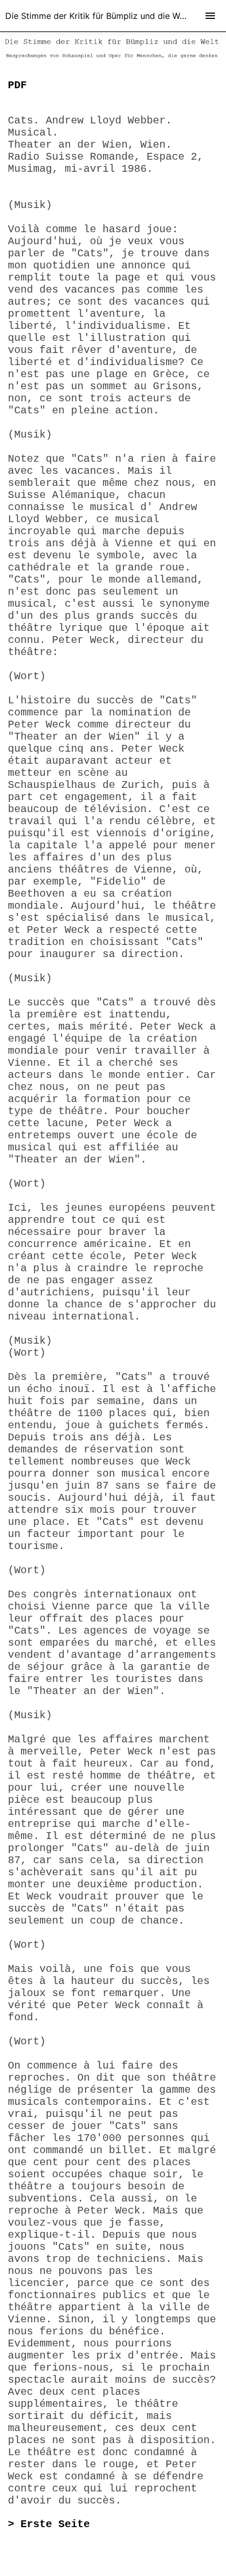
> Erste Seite (49, 2524)
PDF (17, 85)
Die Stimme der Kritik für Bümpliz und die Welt (97, 16)
